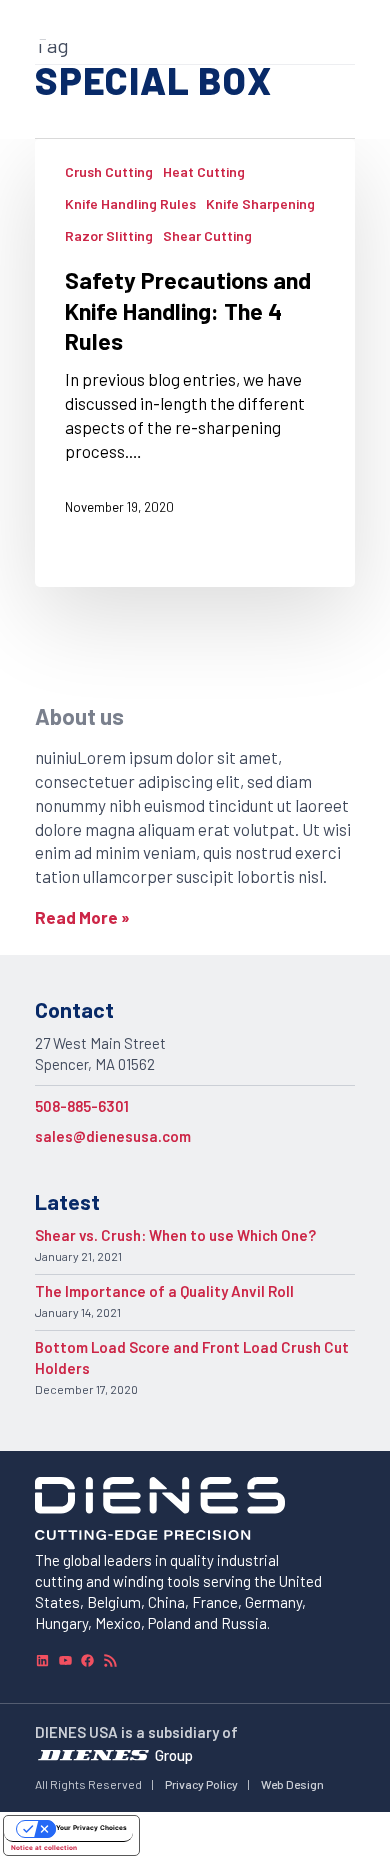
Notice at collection (44, 1848)
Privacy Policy (201, 1784)
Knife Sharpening (260, 203)
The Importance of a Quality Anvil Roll (164, 1291)
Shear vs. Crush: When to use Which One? (175, 1235)
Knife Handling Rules (130, 203)
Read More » (82, 917)
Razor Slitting (109, 235)
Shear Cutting (207, 235)
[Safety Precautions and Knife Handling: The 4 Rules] (195, 363)
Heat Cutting (204, 171)
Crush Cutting (109, 171)
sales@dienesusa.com (113, 1136)
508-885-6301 (82, 1106)
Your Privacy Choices (91, 1828)
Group (174, 1755)
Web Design (292, 1784)
